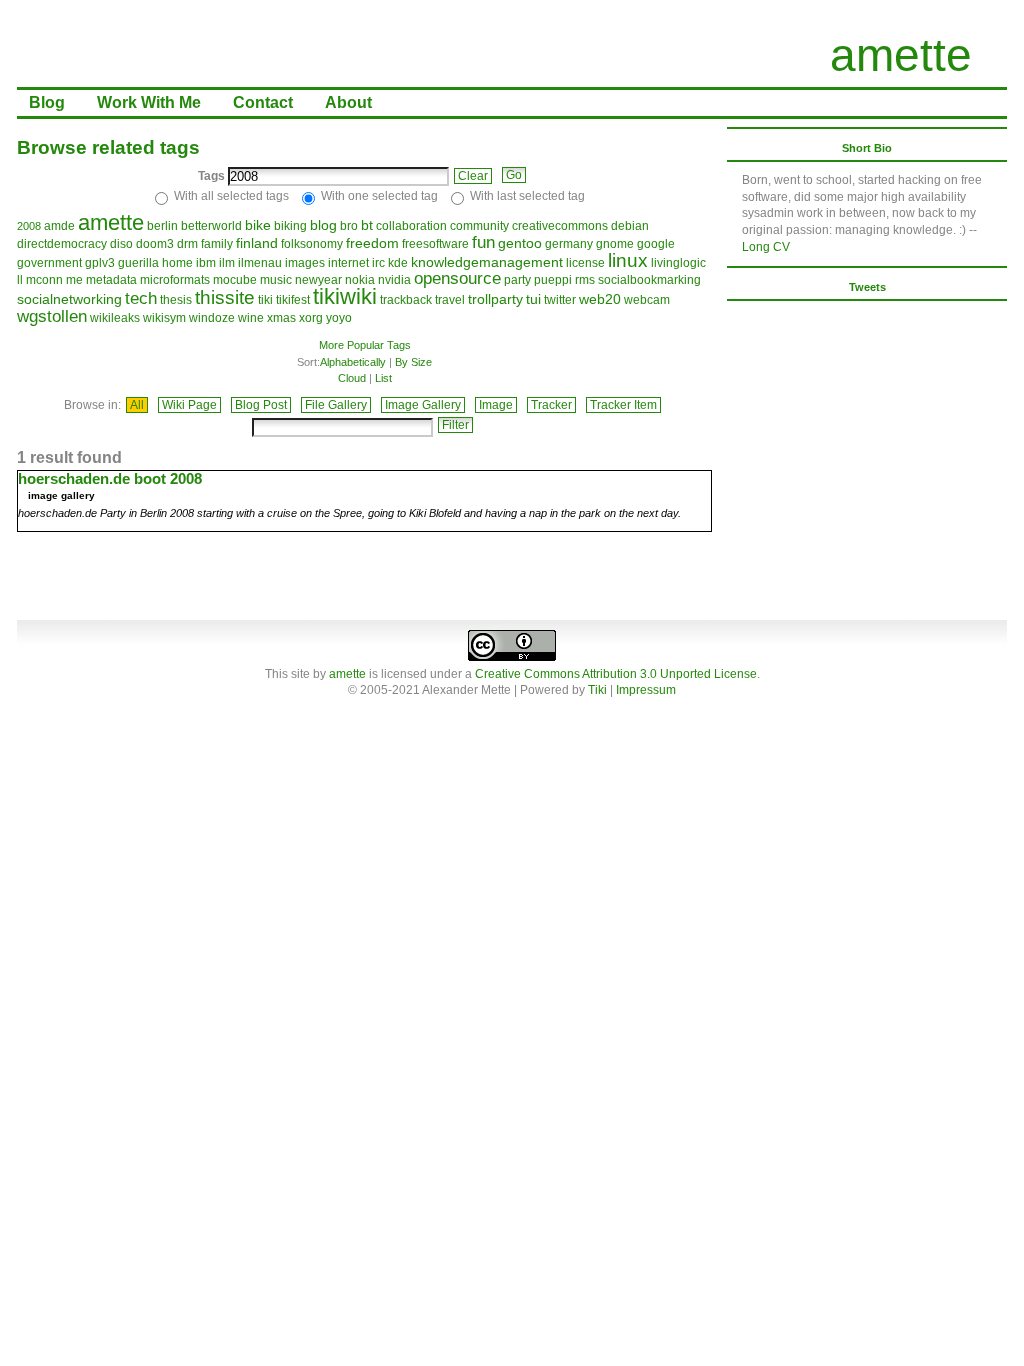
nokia (360, 280)
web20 (600, 299)
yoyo (339, 318)
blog (323, 225)
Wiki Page (189, 405)
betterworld (211, 226)
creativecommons (560, 226)
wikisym (164, 318)
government (49, 263)
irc (378, 263)
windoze (212, 318)
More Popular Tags (365, 345)
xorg (311, 318)
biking (290, 226)
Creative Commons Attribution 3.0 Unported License (616, 674)
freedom (372, 243)
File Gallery (336, 405)
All (137, 405)
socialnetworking (69, 299)
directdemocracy (62, 244)
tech (141, 298)
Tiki (597, 690)
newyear (318, 280)
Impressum (646, 690)
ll (20, 280)
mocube (235, 280)
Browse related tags (108, 147)
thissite (225, 297)
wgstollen (52, 316)
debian (630, 226)
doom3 (155, 244)
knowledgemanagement (487, 262)
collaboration (411, 226)
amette (901, 55)
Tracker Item (623, 405)
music (276, 280)
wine (251, 318)
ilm (227, 263)
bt (367, 225)
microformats (175, 280)
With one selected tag (379, 196)
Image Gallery (423, 405)
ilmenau (260, 263)
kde (398, 263)
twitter (560, 300)
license (585, 263)
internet (348, 263)
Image (496, 405)
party (517, 280)
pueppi (553, 280)
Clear (473, 176)
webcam (647, 300)
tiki (265, 300)
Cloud (352, 378)
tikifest (293, 300)
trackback (406, 300)
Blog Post (261, 405)
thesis (176, 300)
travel (450, 300)
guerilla (138, 263)
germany (569, 244)
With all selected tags (231, 196)
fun (483, 242)
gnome (615, 244)
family (217, 244)
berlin (162, 226)
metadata (111, 280)
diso (121, 244)
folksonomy (312, 244)
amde (59, 226)
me (74, 280)
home (177, 263)
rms (585, 280)
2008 (29, 226)
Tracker (551, 405)
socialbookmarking (649, 280)
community (479, 226)
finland (257, 243)
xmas (281, 318)
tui (533, 299)
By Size (413, 362)
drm (187, 244)
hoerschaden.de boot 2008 (110, 478)
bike (258, 225)
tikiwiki (345, 296)
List (383, 378)
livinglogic (678, 263)
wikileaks (115, 318)
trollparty (495, 299)
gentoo (520, 243)
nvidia (394, 280)
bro (349, 226)
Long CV (766, 247)
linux (628, 260)
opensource (457, 278)
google (656, 244)
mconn (44, 280)
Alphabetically (353, 362)
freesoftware (435, 244)
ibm (206, 263)
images (305, 263)
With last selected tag (527, 196)
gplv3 (100, 263)
